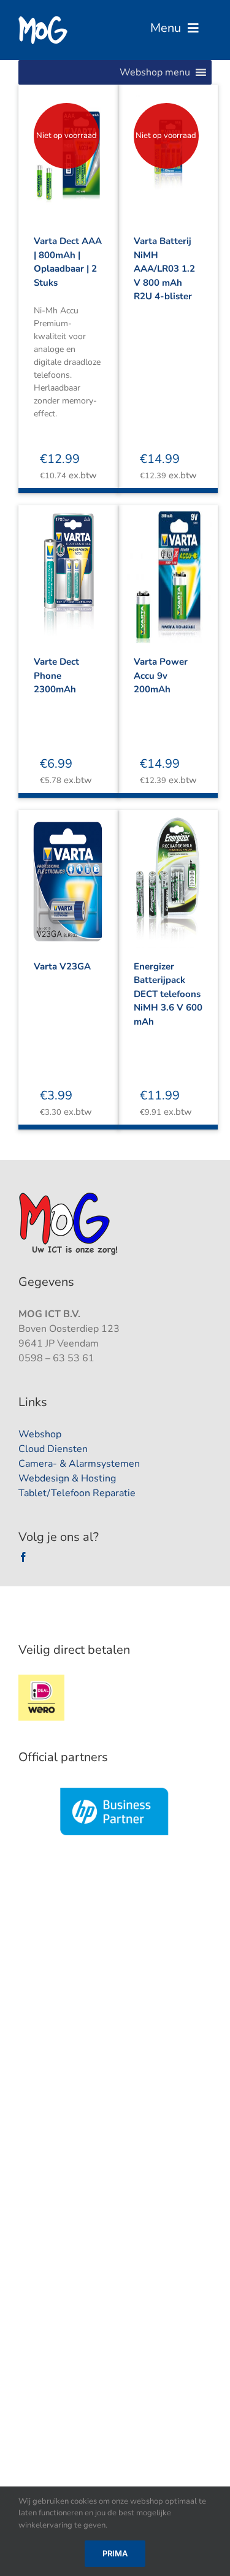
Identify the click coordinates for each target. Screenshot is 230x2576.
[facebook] (23, 1557)
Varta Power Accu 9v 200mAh (161, 675)
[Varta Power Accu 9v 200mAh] (168, 567)
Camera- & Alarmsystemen (79, 1464)
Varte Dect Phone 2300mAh (56, 675)
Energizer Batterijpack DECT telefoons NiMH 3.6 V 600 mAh (168, 994)
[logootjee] (70, 1196)
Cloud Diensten (53, 1449)
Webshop (40, 1434)
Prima (115, 2553)
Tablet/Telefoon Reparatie (77, 1493)
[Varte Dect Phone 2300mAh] (68, 567)
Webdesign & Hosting (67, 1478)
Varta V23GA (62, 966)
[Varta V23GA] (68, 871)
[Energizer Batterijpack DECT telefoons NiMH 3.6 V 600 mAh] (168, 871)
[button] (155, 72)
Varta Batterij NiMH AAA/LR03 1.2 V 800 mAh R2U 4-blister (164, 269)
